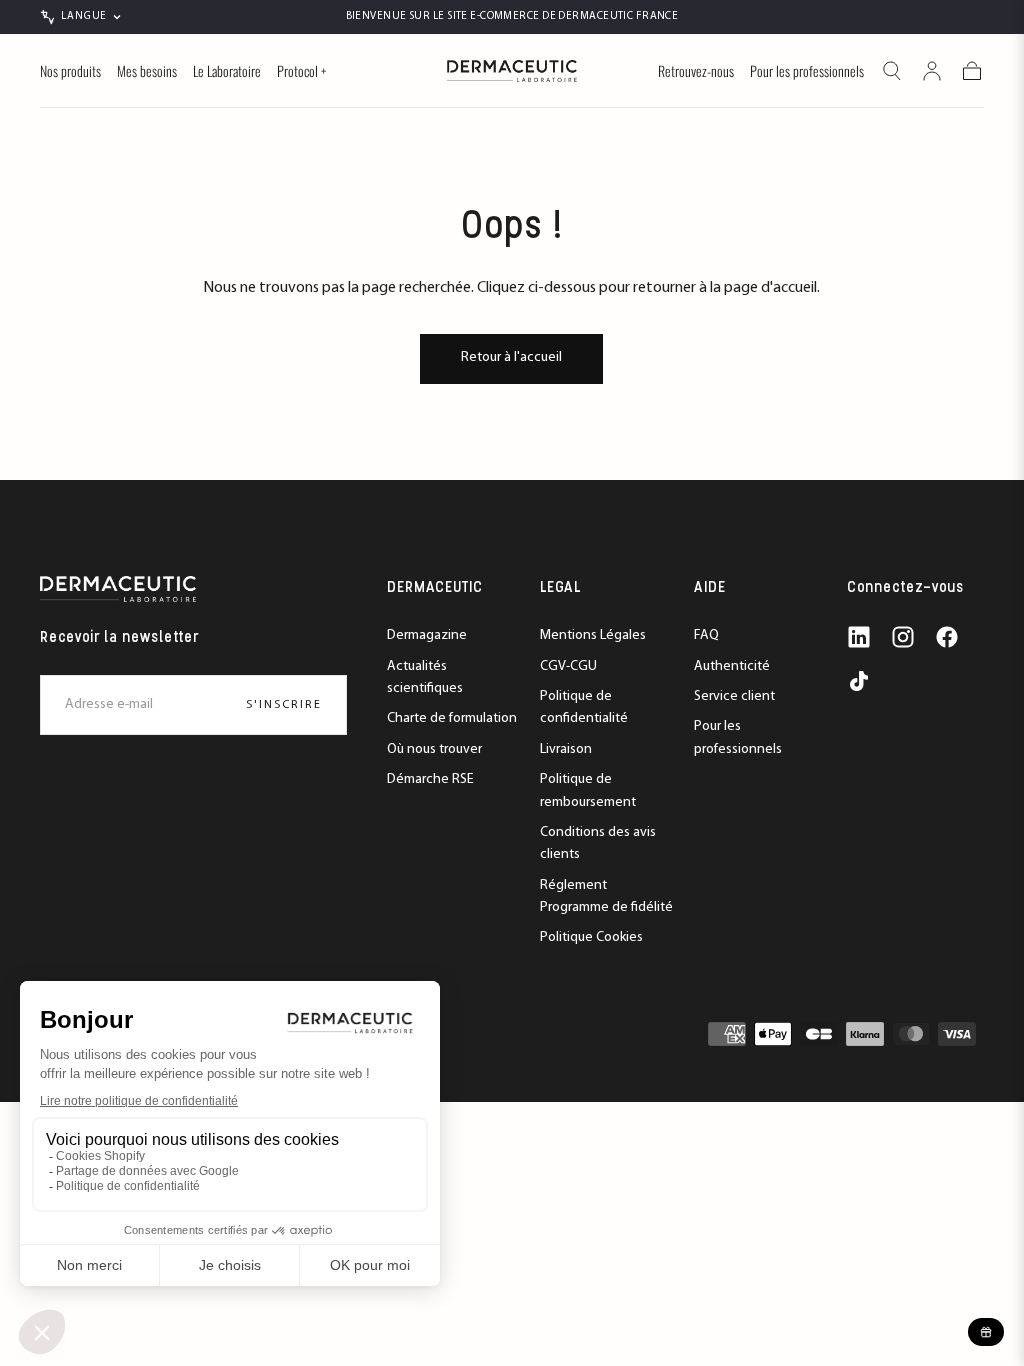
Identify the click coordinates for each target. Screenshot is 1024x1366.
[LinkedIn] (859, 637)
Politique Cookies (591, 937)
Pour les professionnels (807, 72)
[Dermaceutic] (118, 589)
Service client (734, 696)
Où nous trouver (434, 749)
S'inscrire (284, 705)
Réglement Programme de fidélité (606, 896)
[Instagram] (903, 637)
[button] (892, 71)
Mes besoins (147, 72)
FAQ (706, 635)
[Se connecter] (932, 71)
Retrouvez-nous (696, 72)
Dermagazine (427, 635)
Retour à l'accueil (511, 357)
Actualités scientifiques (425, 677)
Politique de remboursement (588, 790)
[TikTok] (859, 681)
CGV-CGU (568, 666)
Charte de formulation (452, 718)
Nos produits (70, 72)
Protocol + (301, 72)
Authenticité (732, 666)
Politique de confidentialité (584, 707)
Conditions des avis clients (598, 843)
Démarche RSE (430, 779)
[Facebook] (947, 637)
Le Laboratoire (227, 72)
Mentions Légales (593, 635)
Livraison (566, 749)
